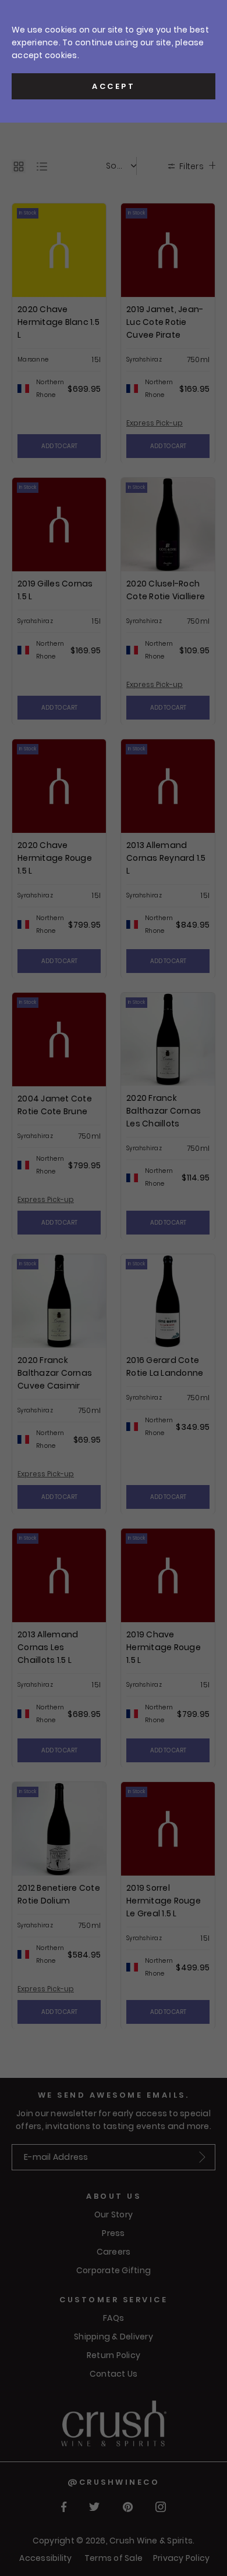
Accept (114, 86)
